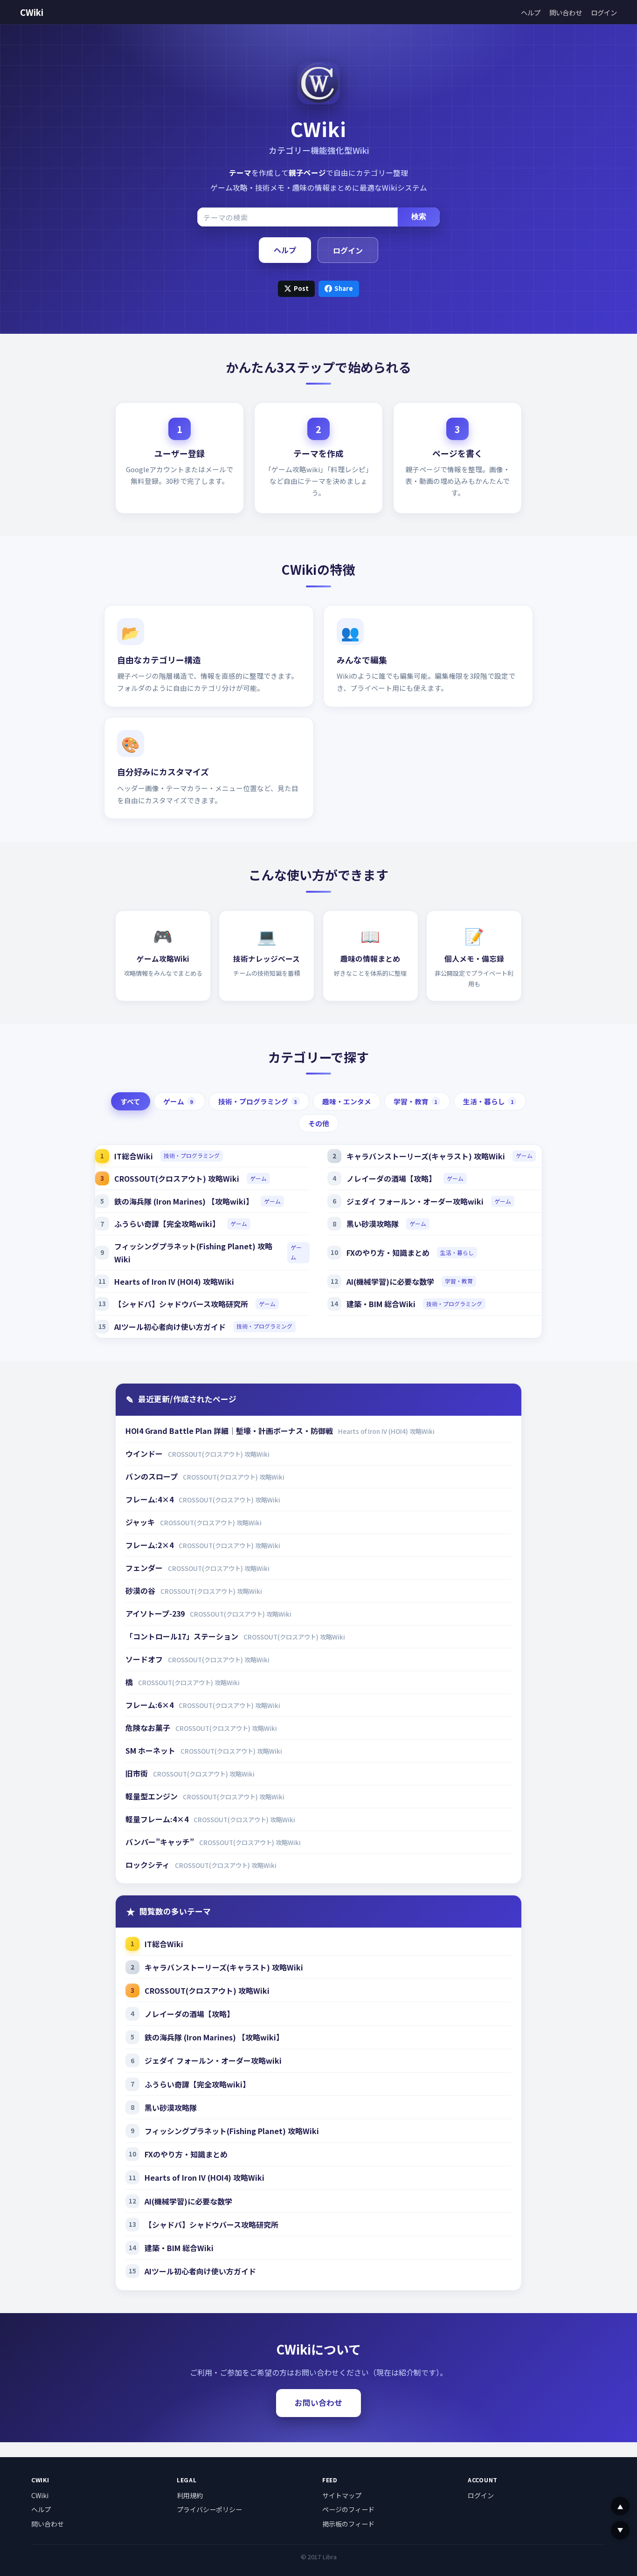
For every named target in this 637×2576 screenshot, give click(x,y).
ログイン (604, 12)
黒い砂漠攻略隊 (373, 1224)
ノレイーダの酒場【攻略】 (391, 1178)
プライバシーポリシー (209, 2509)
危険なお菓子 (149, 1728)
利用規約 (190, 2495)
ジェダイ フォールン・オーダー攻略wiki (415, 1201)
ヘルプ (531, 12)
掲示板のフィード (348, 2524)
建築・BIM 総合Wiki (381, 1304)
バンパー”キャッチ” (161, 1842)
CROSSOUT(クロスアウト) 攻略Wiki (177, 1178)
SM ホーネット (151, 1750)
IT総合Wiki (134, 1156)
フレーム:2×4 (150, 1545)
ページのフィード (348, 2509)
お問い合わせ (318, 2403)
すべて (130, 1101)
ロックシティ (149, 1865)
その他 (319, 1123)
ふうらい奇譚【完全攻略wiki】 (167, 1224)
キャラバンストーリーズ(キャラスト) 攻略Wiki (426, 1156)
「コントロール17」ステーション (183, 1636)
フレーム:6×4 (150, 1705)
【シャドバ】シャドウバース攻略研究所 (181, 1304)
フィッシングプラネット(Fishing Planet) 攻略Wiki (193, 1253)
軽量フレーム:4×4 (158, 1819)
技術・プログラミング (258, 1101)
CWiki (32, 12)
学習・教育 (415, 1101)
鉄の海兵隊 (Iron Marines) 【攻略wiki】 (184, 1201)
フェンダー (145, 1568)
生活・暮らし (488, 1101)
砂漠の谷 (141, 1591)
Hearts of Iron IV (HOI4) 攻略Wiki (174, 1281)
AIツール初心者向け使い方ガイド (170, 1327)
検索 (419, 217)
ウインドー (145, 1453)
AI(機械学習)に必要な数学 (390, 1281)
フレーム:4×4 (150, 1499)
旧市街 (138, 1773)
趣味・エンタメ (347, 1101)
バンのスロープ (152, 1476)
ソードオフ (145, 1659)
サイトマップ (342, 2495)
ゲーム (178, 1101)
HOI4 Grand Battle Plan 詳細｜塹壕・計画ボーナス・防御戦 (230, 1431)
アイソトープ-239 (156, 1613)
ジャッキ (141, 1522)
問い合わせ (566, 12)
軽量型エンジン (152, 1796)
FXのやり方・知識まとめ (388, 1253)
